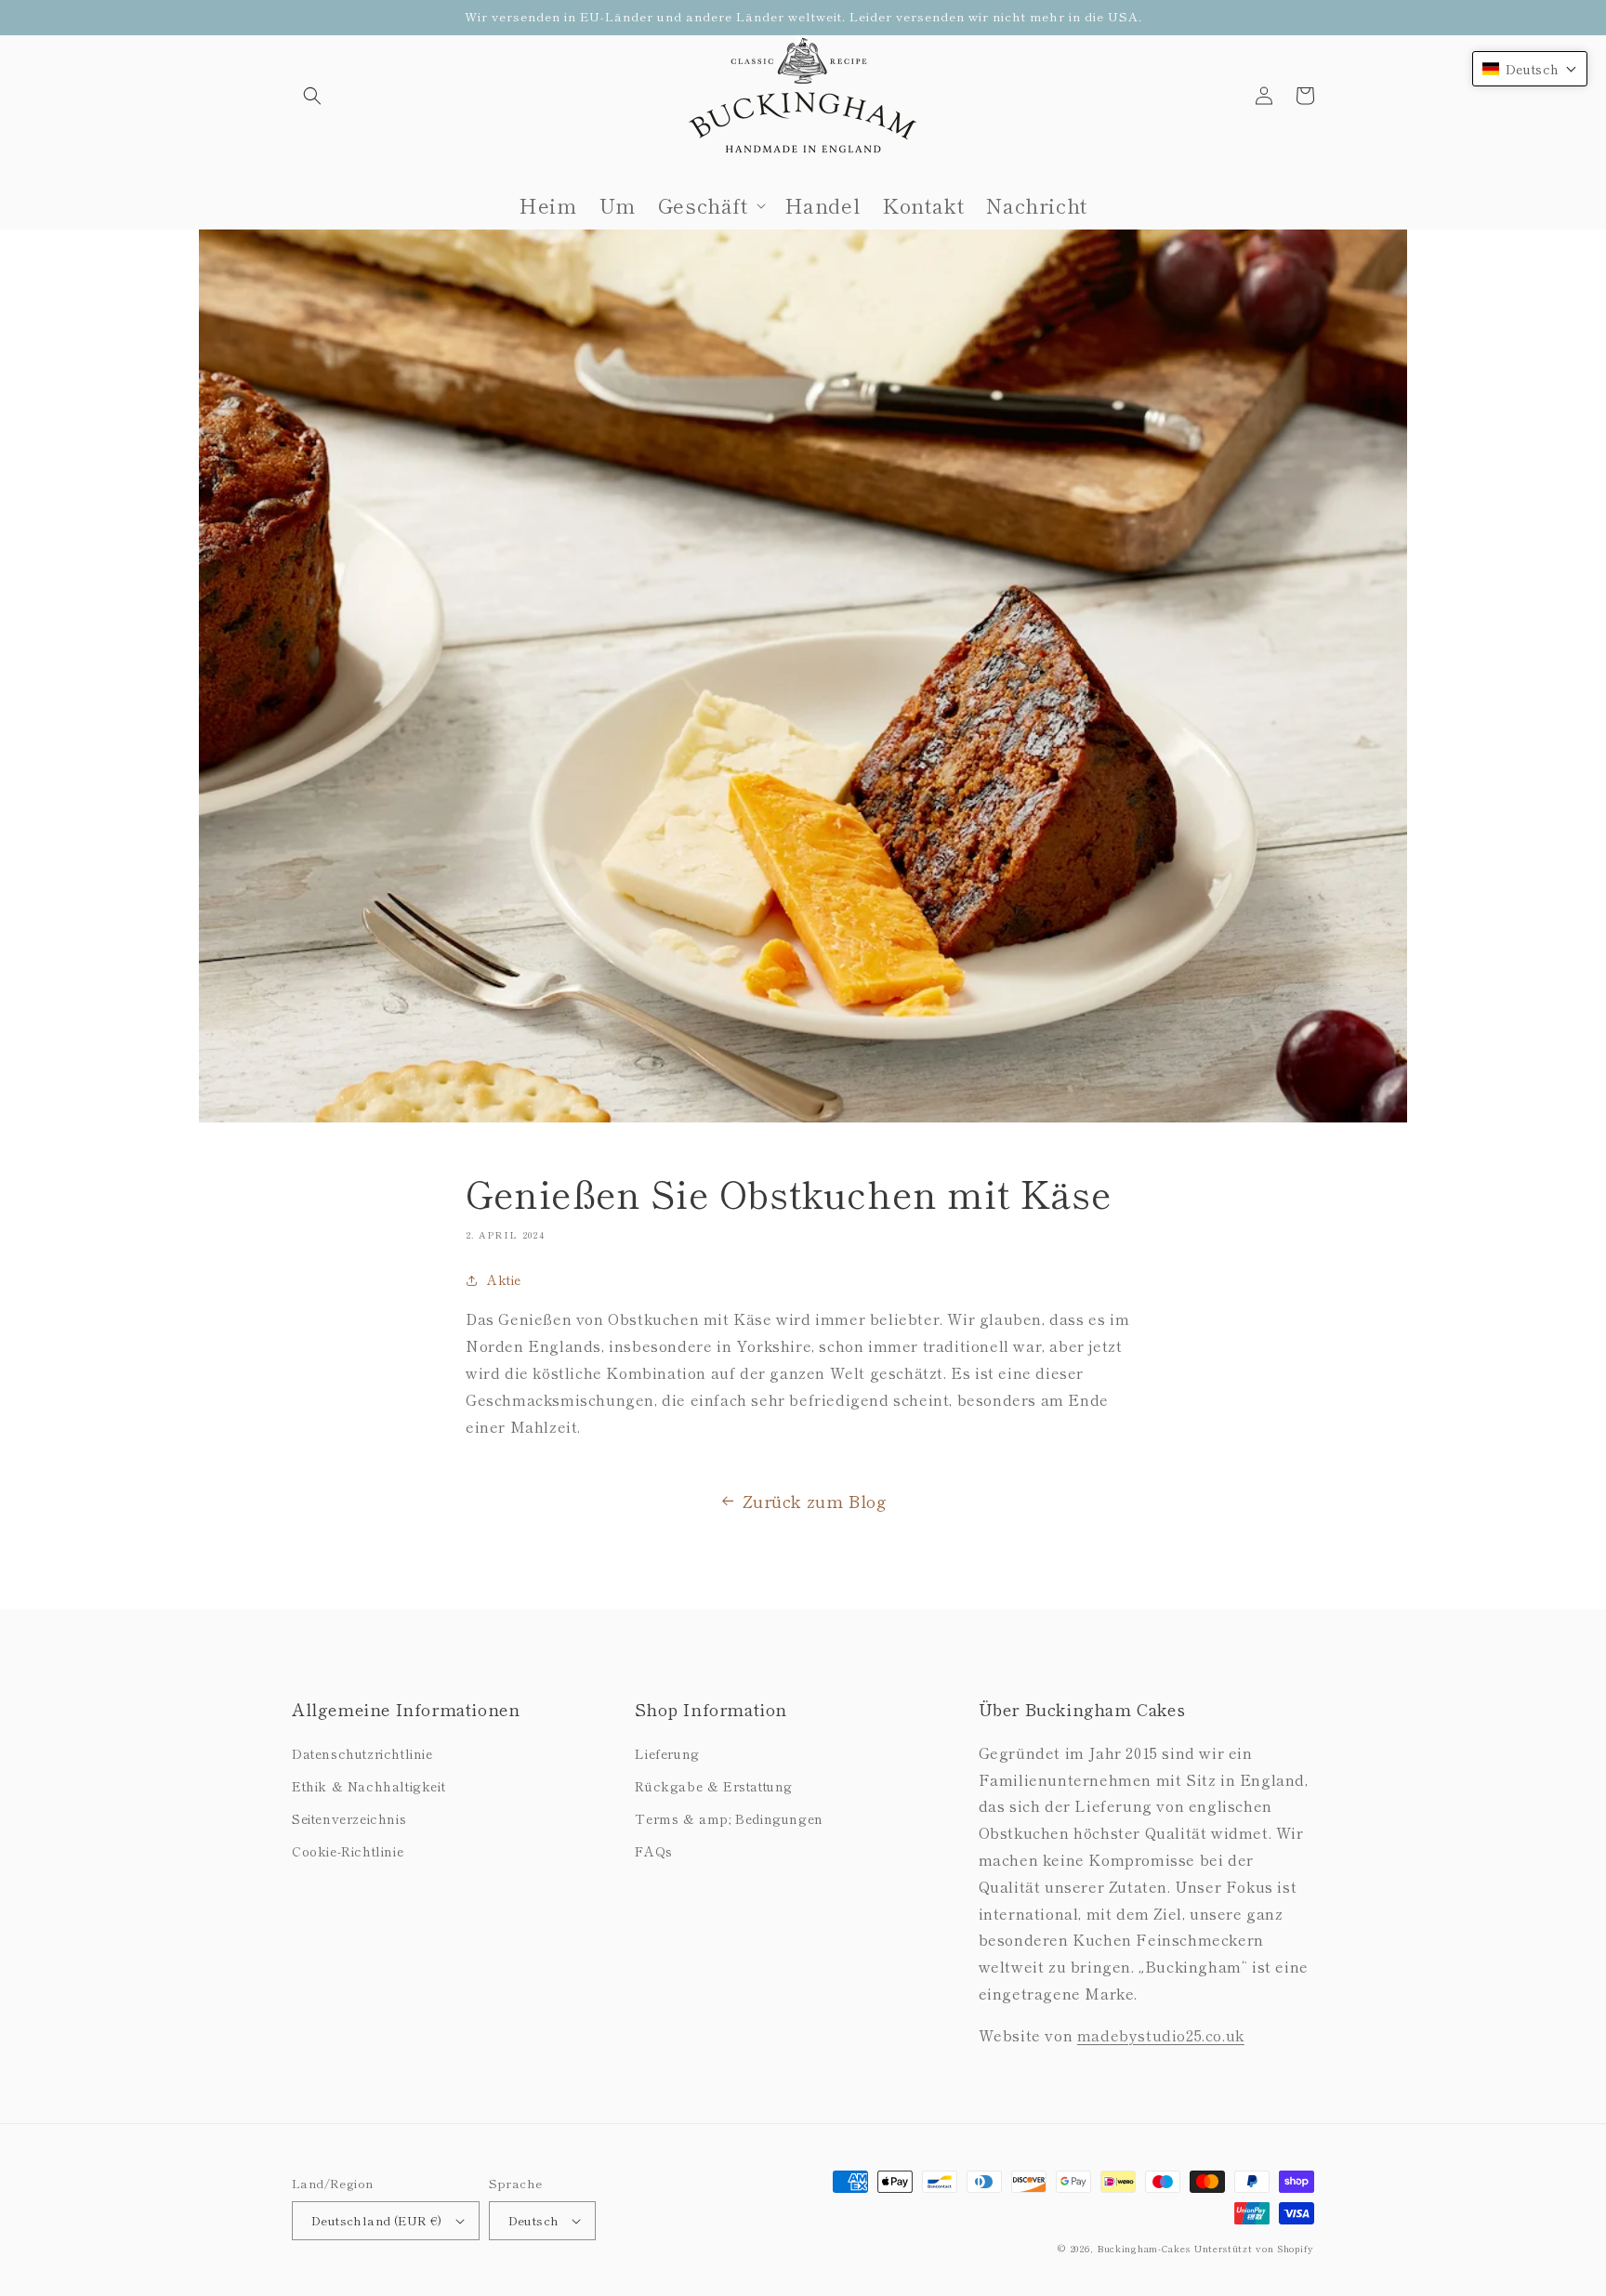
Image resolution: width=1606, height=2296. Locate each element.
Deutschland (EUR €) (377, 2220)
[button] (312, 96)
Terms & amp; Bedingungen (729, 1818)
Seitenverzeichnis (349, 1818)
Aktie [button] (504, 1279)
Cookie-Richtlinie (348, 1851)
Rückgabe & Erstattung (714, 1786)
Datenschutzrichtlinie (362, 1753)
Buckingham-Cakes (1144, 2248)
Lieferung (667, 1753)
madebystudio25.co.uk (1161, 2035)
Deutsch (534, 2220)
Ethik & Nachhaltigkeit (369, 1786)
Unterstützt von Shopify (1254, 2248)
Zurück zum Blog (815, 1501)
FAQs (653, 1851)
